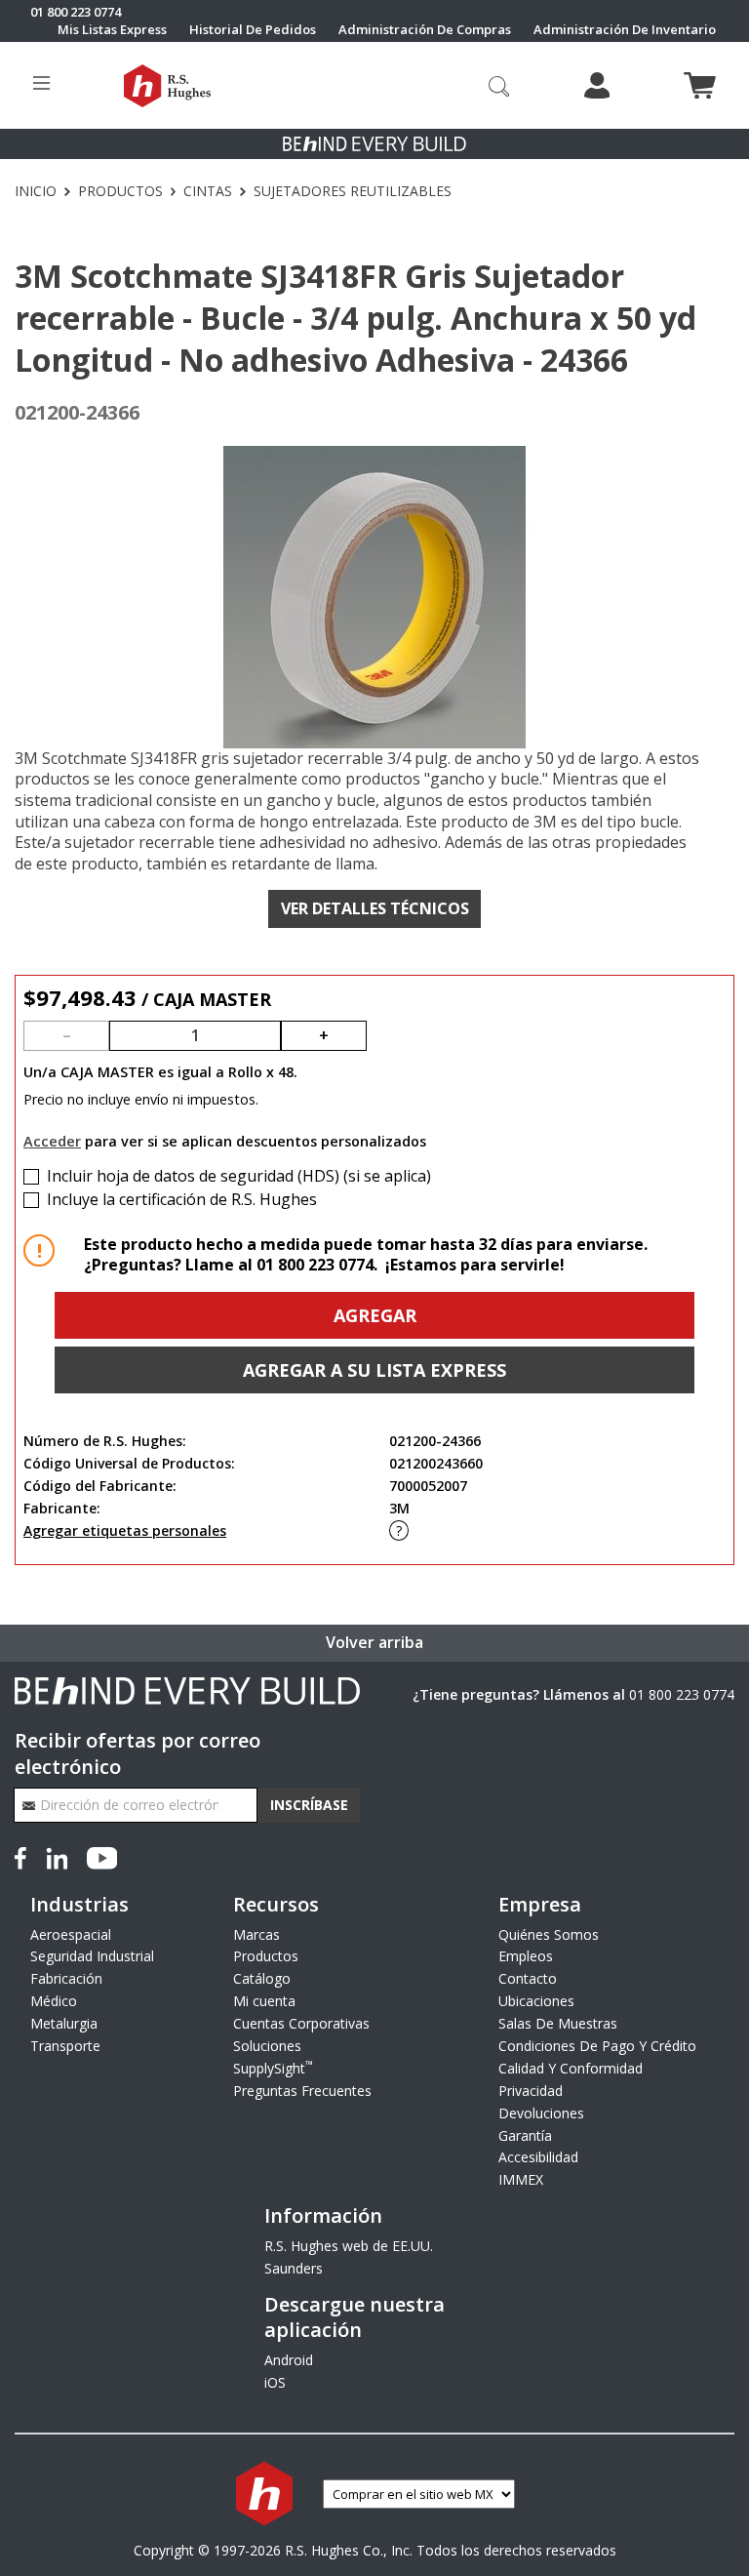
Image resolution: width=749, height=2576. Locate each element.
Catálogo (262, 1978)
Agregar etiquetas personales (125, 1530)
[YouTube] (102, 1856)
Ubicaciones (536, 2001)
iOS (275, 2382)
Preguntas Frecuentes (302, 2091)
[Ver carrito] (700, 85)
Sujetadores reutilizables (353, 191)
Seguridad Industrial (92, 1956)
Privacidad (531, 2091)
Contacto (528, 1978)
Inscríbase (309, 1805)
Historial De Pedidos (253, 30)
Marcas (256, 1934)
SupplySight (273, 2068)
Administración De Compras (425, 30)
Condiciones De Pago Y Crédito (597, 2046)
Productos (120, 191)
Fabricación (66, 1978)
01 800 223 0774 (682, 1694)
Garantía (525, 2135)
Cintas (208, 191)
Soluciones (267, 2046)
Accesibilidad (538, 2157)
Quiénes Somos (549, 1934)
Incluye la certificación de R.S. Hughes (182, 1200)
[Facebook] (24, 1856)
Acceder (52, 1141)
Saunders (294, 2268)
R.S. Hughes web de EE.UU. (349, 2246)
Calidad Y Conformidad (571, 2068)
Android (289, 2360)
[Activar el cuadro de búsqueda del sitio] (499, 85)
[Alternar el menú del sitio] (41, 85)
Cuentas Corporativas (301, 2023)
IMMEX (521, 2179)
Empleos (526, 1956)
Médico (54, 2001)
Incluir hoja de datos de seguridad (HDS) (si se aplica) (239, 1176)
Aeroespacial (71, 1934)
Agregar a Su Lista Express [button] (374, 1370)
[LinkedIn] (57, 1856)
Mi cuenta (264, 2001)
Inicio (36, 191)
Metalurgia (64, 2023)
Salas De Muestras (558, 2023)
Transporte (65, 2046)
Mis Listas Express (112, 30)
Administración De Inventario (625, 30)
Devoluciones (541, 2113)
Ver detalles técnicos (375, 908)
